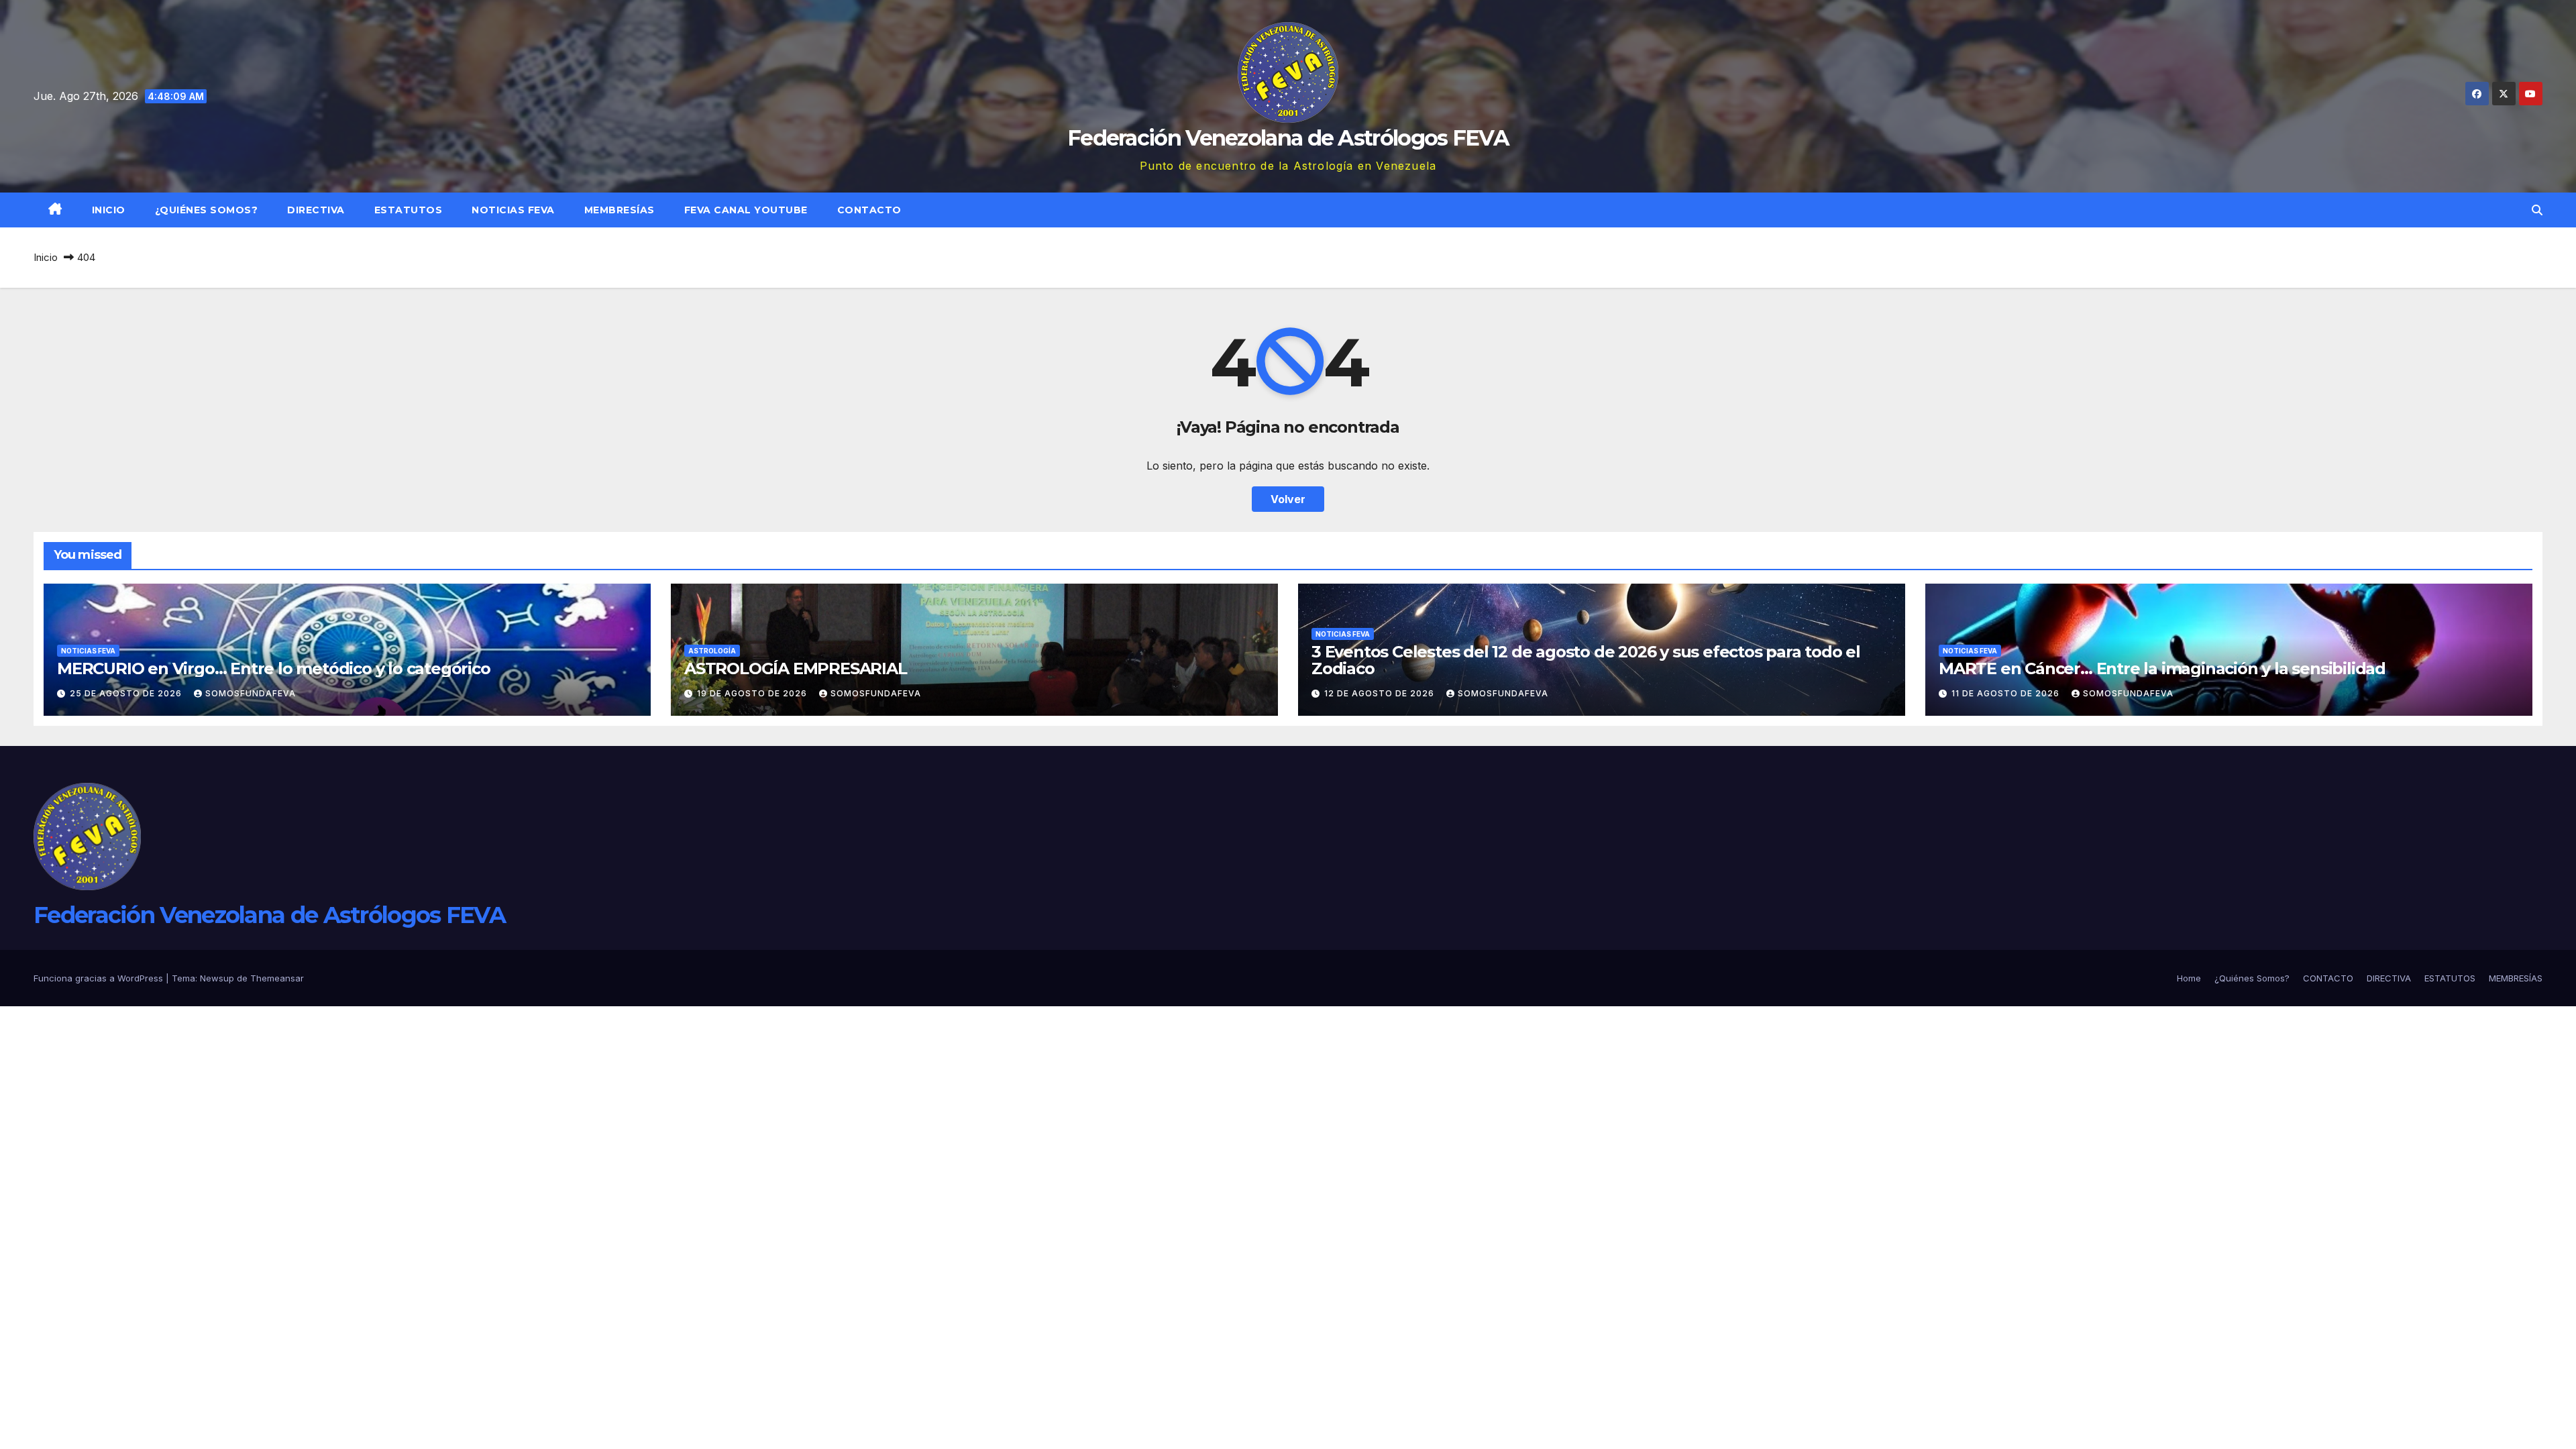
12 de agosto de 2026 (1381, 693)
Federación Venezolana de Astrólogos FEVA (1288, 138)
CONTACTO (869, 210)
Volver (1288, 499)
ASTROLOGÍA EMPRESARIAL (796, 668)
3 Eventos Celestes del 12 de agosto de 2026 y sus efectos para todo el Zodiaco (1586, 660)
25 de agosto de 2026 (127, 693)
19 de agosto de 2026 (753, 693)
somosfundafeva (251, 693)
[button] (2537, 210)
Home (2189, 978)
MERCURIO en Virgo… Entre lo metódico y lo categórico (274, 668)
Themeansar (277, 978)
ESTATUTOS (409, 210)
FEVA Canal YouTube (746, 210)
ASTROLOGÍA (712, 651)
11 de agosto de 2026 (2007, 693)
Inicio (109, 210)
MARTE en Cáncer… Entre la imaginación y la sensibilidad (2162, 668)
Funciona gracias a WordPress (100, 978)
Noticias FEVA (513, 210)
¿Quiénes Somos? (207, 210)
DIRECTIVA (316, 210)
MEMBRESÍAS (620, 210)
